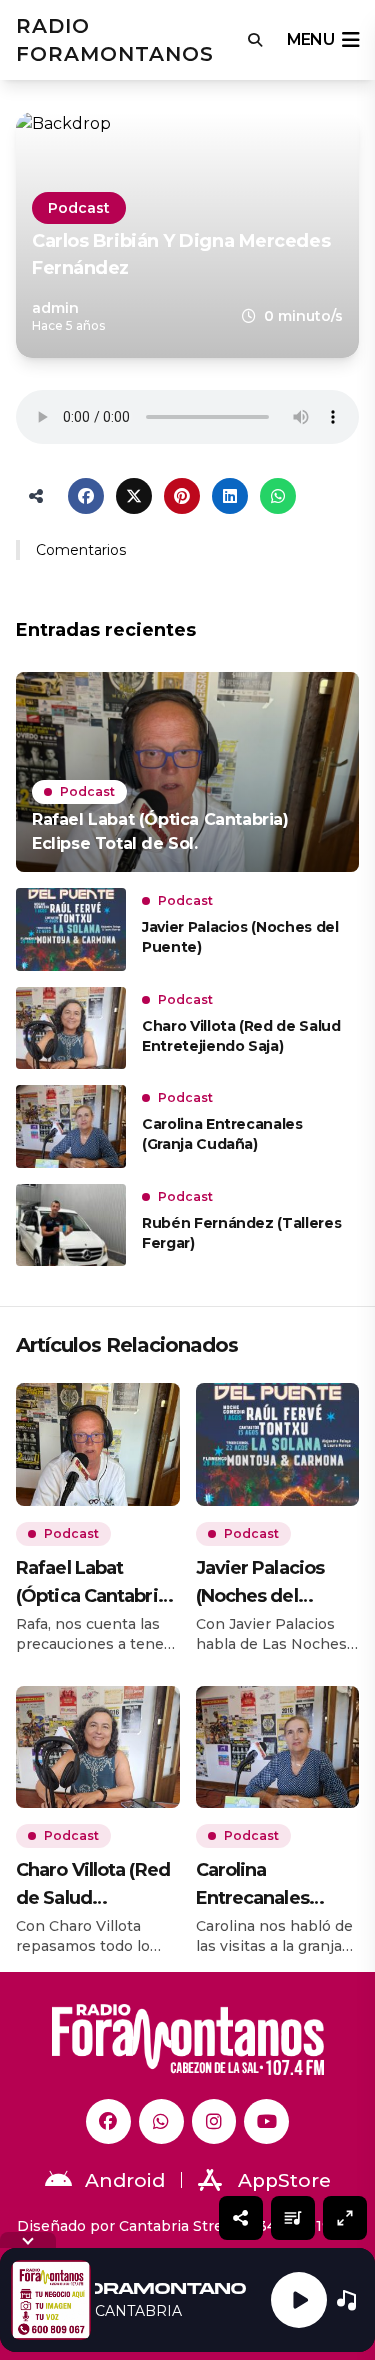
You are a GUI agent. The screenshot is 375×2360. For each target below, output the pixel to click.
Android (125, 2180)
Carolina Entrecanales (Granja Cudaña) (222, 1134)
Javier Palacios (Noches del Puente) (240, 937)
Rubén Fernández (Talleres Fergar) (241, 1233)
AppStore (284, 2180)
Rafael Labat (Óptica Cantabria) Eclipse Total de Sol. (94, 1583)
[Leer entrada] (187, 772)
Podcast (79, 208)
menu (310, 39)
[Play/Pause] (299, 2300)
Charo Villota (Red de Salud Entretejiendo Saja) (241, 1036)
